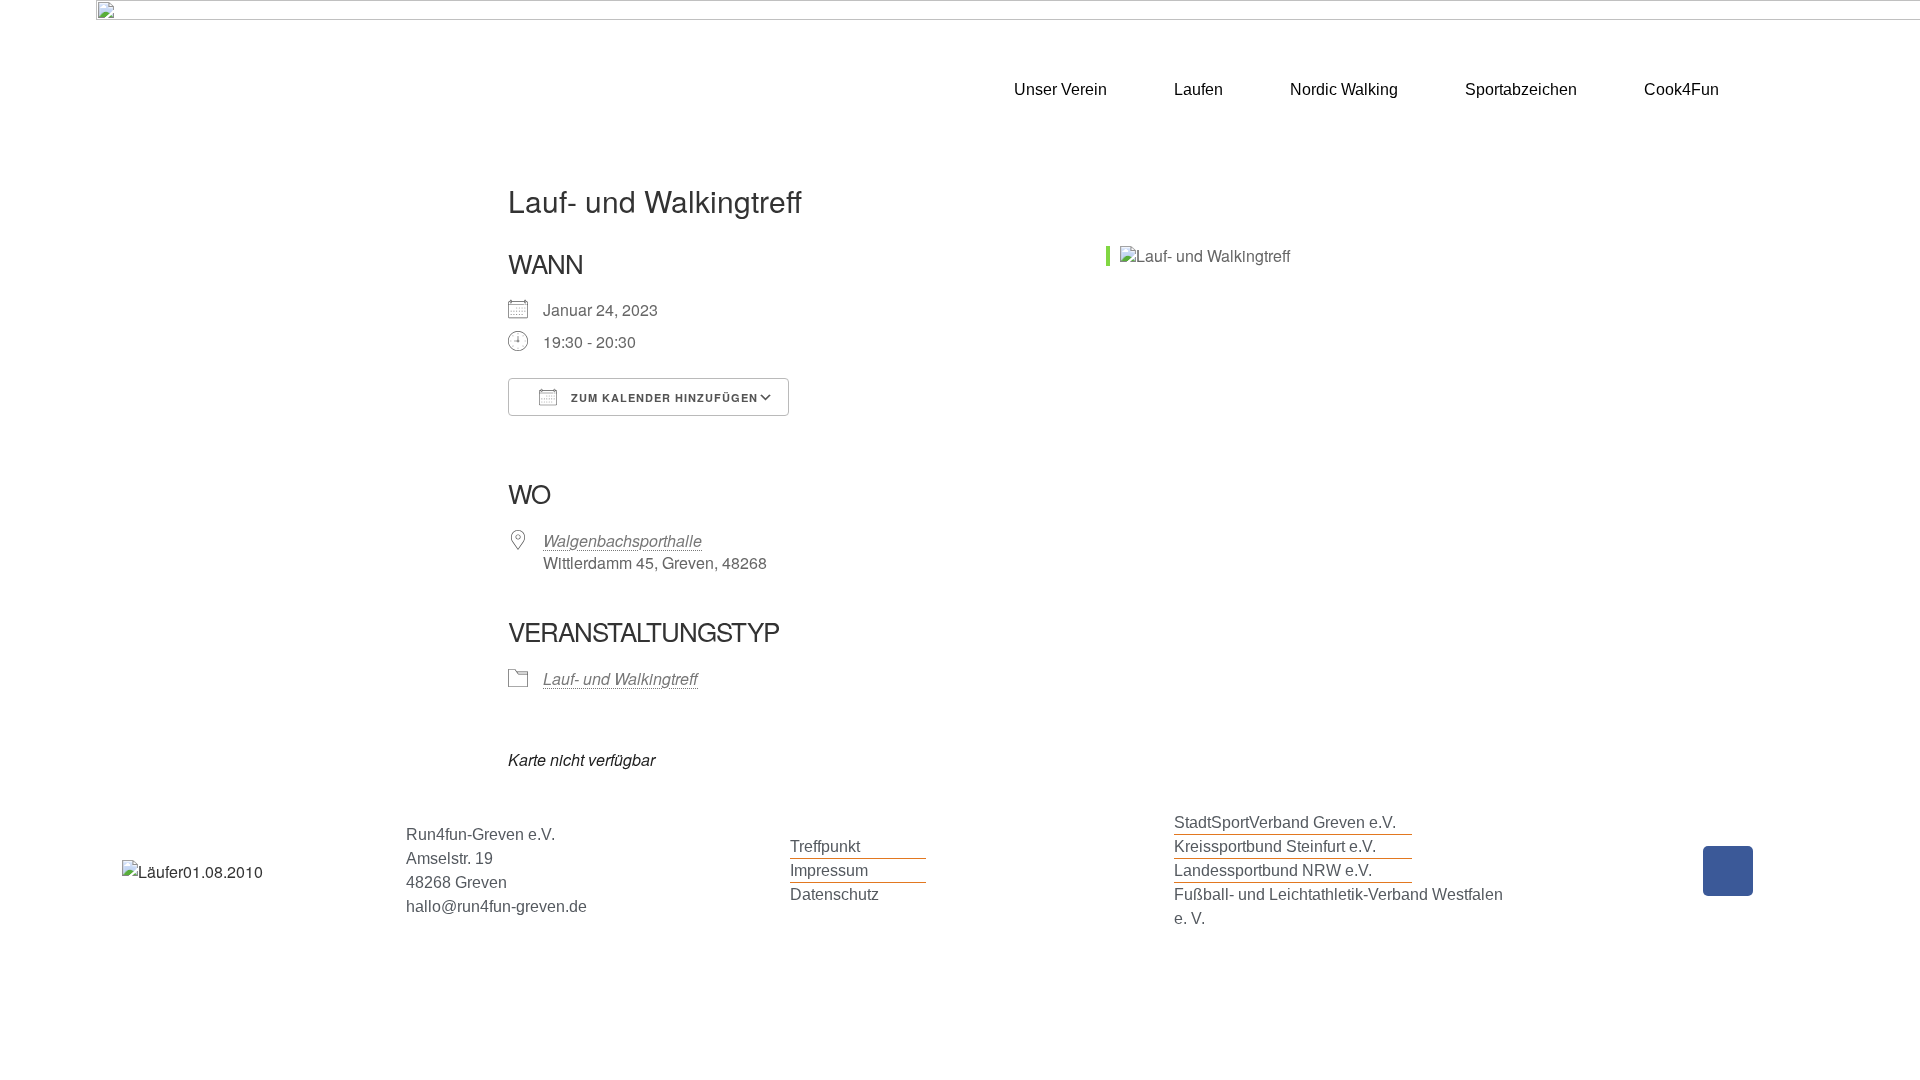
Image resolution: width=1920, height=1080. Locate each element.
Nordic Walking (1344, 89)
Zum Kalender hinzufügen (662, 397)
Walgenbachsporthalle (622, 540)
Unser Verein (1060, 89)
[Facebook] (1728, 871)
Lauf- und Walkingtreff (620, 678)
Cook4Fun (1681, 89)
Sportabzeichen (1521, 89)
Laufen (1198, 89)
